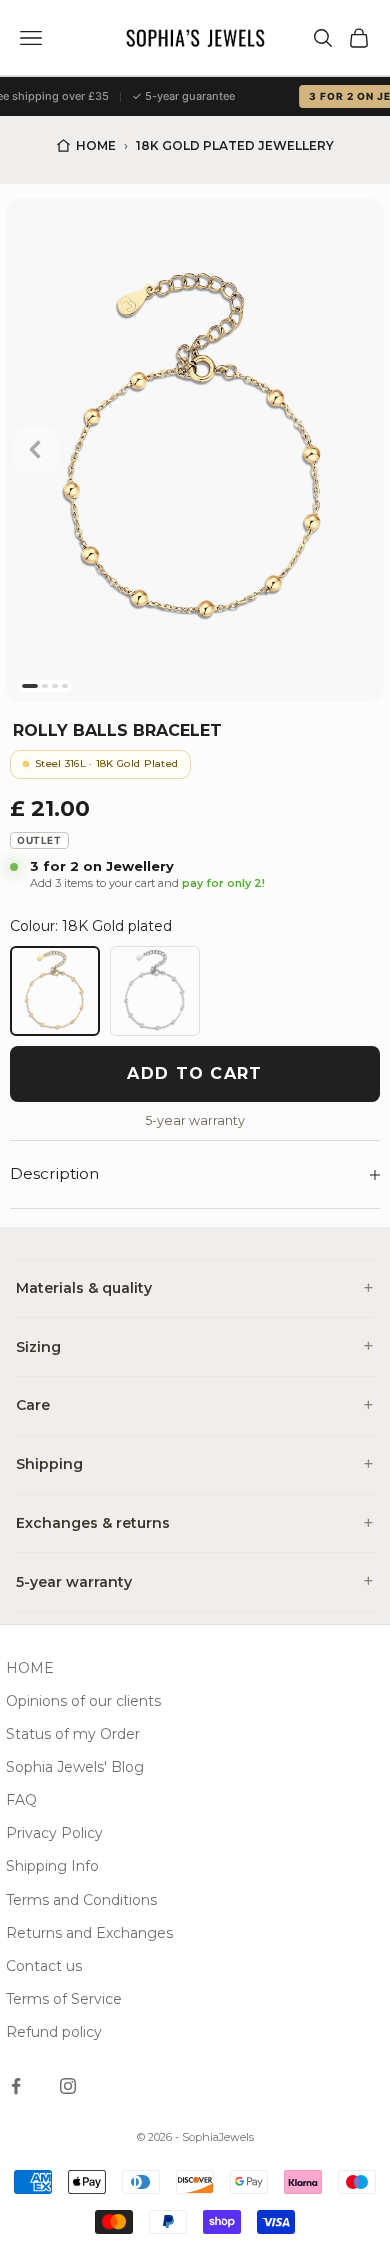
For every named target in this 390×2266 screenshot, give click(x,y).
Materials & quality (84, 1288)
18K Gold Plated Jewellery (235, 145)
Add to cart (194, 1073)
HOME (30, 1668)
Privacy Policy (54, 1833)
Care (33, 1405)
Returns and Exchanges (89, 1933)
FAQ (21, 1800)
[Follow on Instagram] (68, 2086)
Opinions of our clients (83, 1701)
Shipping (49, 1464)
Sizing (38, 1347)
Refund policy (54, 2032)
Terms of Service (64, 1999)
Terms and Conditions (81, 1900)
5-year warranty (74, 1582)
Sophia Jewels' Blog (75, 1767)
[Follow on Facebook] (16, 2086)
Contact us (44, 1966)
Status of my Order (73, 1734)
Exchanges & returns (93, 1523)
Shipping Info (52, 1866)
